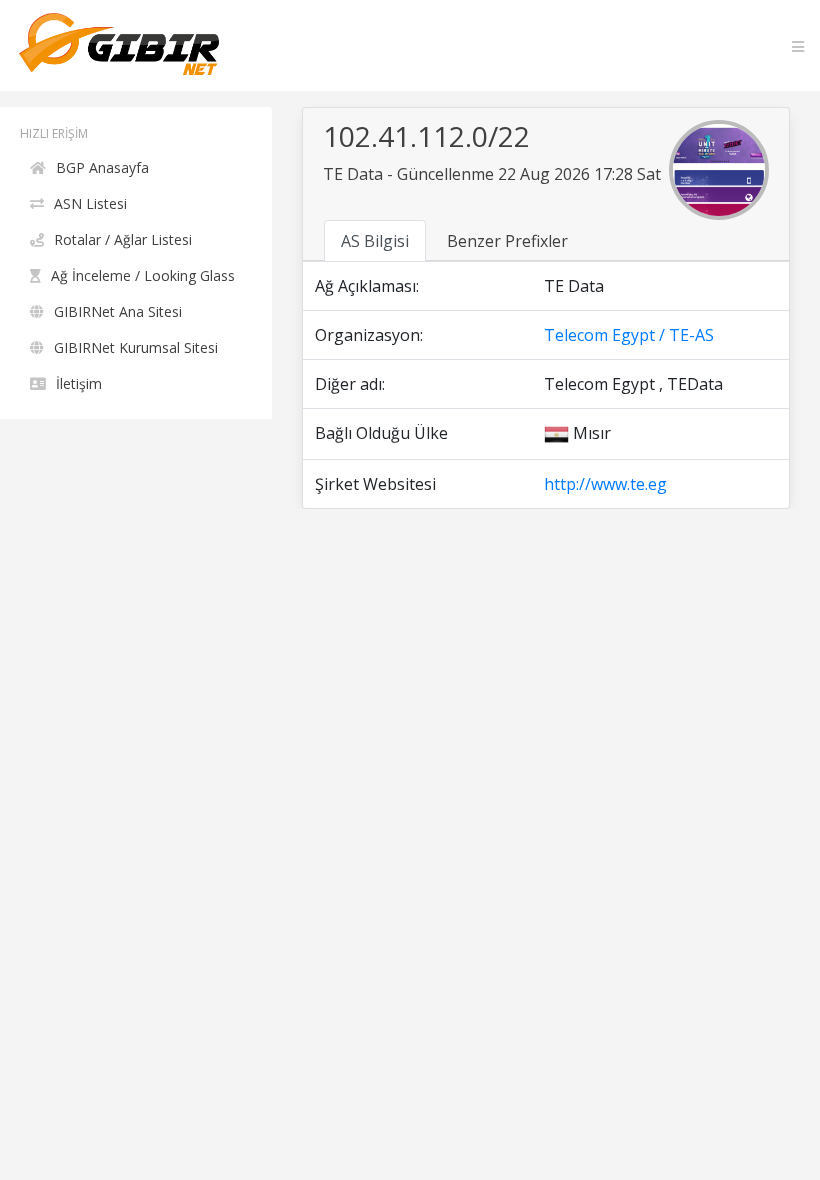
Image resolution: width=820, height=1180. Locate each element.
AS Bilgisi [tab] (375, 241)
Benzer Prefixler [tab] (507, 241)
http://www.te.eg (605, 484)
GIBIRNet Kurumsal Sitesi (136, 347)
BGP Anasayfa (102, 167)
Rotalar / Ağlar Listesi (123, 239)
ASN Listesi (90, 203)
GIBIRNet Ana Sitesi (118, 311)
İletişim (79, 383)
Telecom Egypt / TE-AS (629, 335)
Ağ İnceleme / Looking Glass (143, 275)
